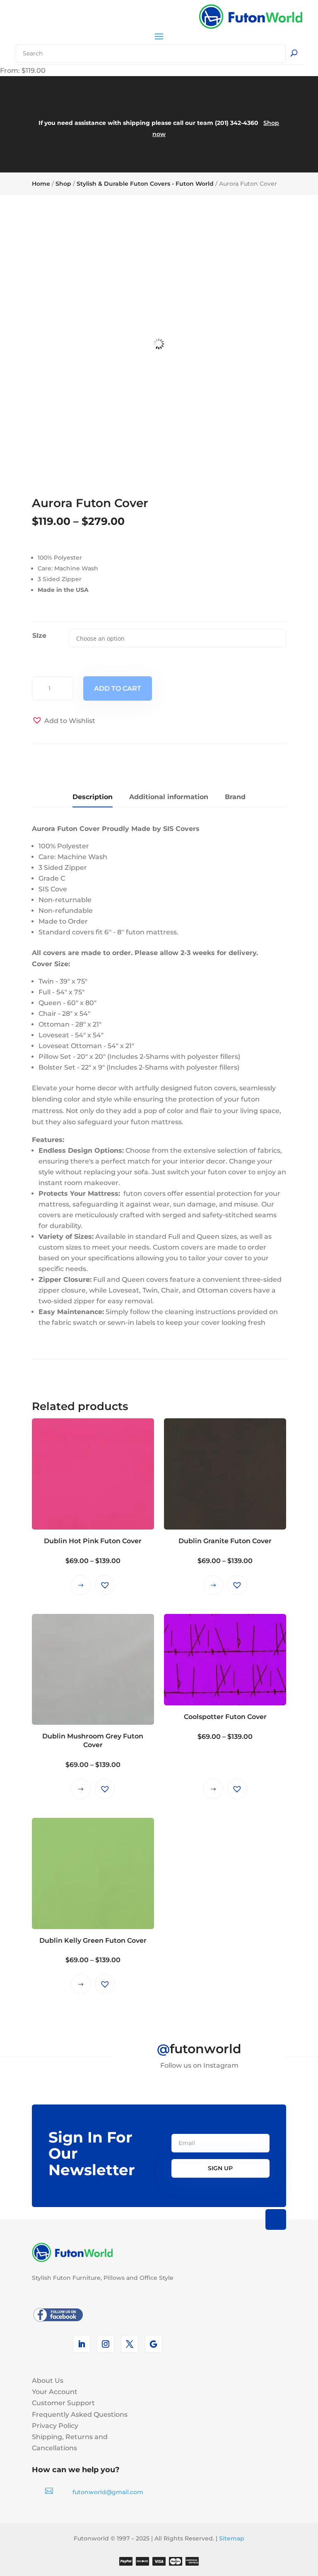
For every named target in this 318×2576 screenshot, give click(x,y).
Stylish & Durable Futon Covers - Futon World (145, 184)
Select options (81, 1585)
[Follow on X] (130, 2344)
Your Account (55, 2392)
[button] (64, 721)
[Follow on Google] (154, 2344)
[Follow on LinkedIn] (82, 2344)
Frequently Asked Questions (80, 2414)
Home (41, 184)
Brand (235, 797)
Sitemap (232, 2538)
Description (93, 797)
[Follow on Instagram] (106, 2344)
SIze (39, 636)
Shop (63, 184)
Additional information (169, 797)
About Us (48, 2381)
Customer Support (63, 2403)
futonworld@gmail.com (108, 2492)
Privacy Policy (55, 2426)
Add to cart (118, 688)
